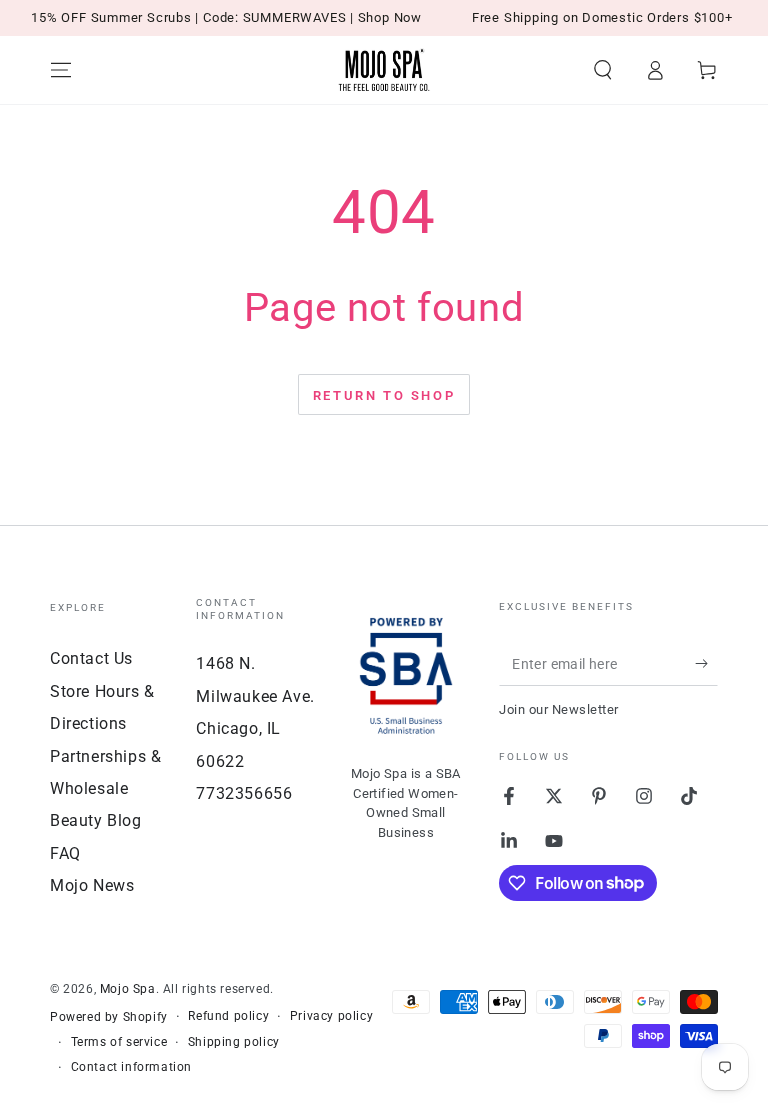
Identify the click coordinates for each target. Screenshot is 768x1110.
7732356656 (244, 793)
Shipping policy (234, 1042)
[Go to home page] (384, 70)
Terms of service (119, 1042)
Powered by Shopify (109, 1017)
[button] (603, 70)
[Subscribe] (706, 663)
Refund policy (228, 1016)
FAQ (65, 853)
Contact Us (91, 658)
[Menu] (61, 70)
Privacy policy (331, 1016)
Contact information (131, 1067)
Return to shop (384, 395)
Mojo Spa (128, 989)
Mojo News (92, 885)
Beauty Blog (96, 820)
